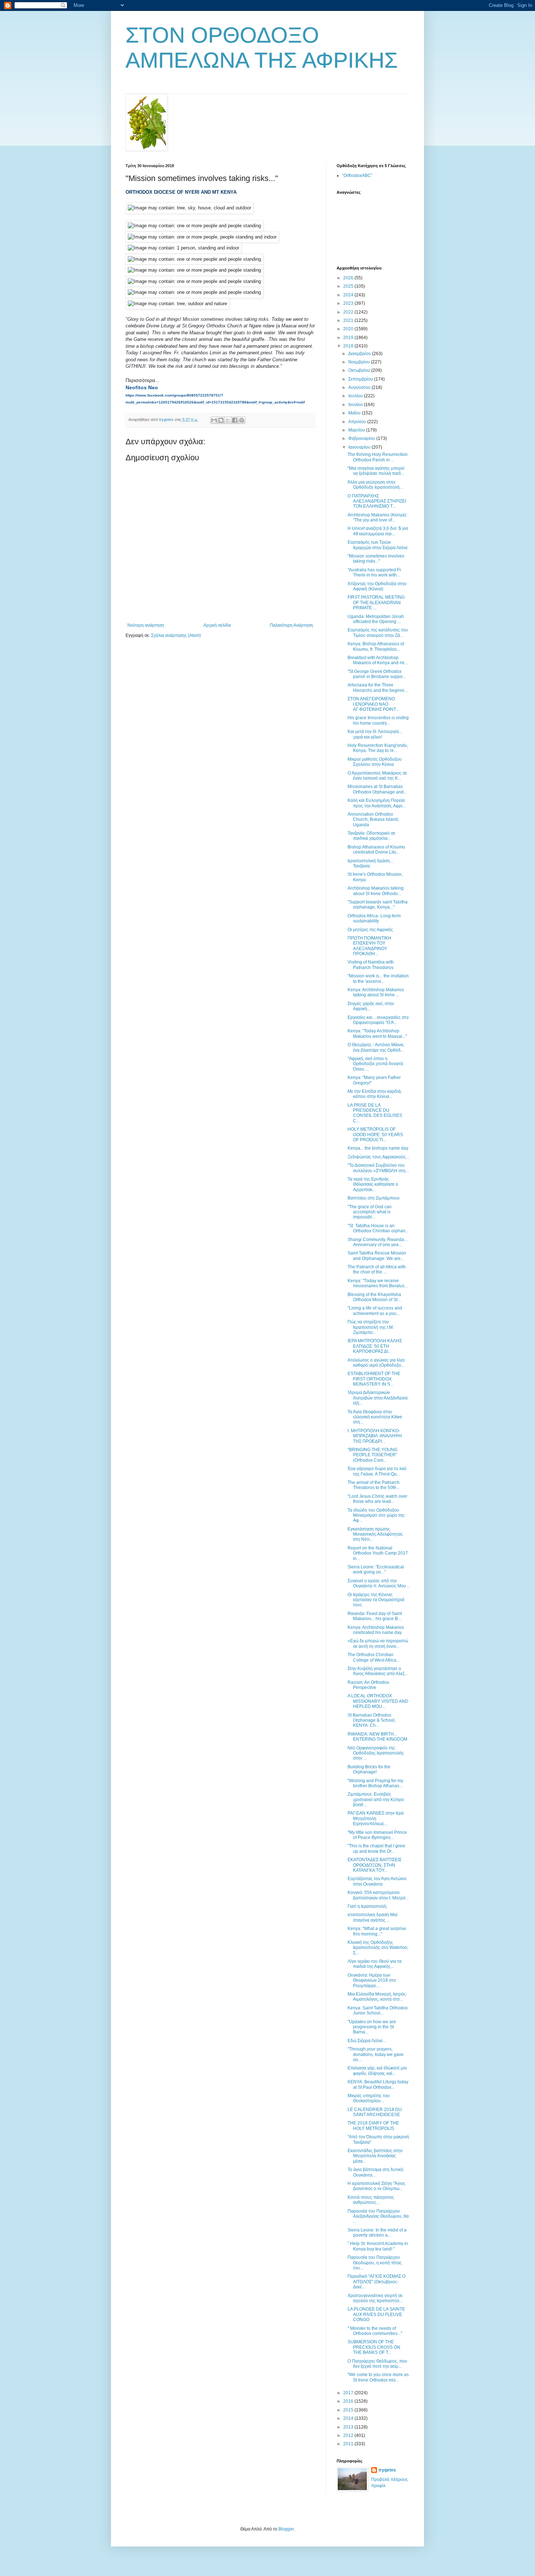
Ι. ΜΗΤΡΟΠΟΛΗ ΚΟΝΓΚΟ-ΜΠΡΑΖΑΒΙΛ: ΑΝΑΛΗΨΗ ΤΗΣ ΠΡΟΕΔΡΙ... (375, 1436)
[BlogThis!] (221, 420)
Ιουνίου (356, 405)
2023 (349, 303)
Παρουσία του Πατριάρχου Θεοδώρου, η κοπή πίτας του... (375, 2263)
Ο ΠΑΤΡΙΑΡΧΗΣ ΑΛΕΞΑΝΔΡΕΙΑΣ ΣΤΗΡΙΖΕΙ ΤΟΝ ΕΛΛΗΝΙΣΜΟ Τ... (377, 501)
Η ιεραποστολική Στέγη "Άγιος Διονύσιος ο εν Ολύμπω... (377, 2186)
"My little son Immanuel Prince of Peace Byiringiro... (377, 1835)
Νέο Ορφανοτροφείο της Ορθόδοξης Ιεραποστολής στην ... (376, 1753)
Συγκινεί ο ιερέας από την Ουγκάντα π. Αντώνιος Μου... (379, 1583)
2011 (349, 2444)
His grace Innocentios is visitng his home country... (378, 720)
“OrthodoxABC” (357, 176)
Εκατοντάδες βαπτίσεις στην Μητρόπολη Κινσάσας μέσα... (375, 2156)
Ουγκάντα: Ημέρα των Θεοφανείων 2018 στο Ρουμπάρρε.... (372, 1980)
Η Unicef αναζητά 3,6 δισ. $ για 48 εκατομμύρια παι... (378, 531)
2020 (349, 329)
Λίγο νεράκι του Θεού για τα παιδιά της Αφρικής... (374, 1964)
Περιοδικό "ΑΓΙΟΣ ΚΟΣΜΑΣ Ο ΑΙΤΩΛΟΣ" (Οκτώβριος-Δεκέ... (377, 2282)
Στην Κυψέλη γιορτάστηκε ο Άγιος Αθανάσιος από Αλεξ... (378, 1671)
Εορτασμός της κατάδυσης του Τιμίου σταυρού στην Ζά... (378, 633)
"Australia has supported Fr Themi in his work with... (374, 572)
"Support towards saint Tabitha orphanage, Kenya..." (378, 905)
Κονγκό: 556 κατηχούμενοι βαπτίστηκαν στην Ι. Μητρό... (378, 1895)
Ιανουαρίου (360, 447)
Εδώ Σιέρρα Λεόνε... (367, 2041)
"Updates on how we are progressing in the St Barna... (372, 2027)
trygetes (387, 2470)
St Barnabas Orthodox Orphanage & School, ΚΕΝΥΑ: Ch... (372, 1720)
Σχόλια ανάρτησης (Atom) (176, 635)
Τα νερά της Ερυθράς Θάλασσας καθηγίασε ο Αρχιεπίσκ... (373, 1184)
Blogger (286, 2529)
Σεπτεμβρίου (361, 379)
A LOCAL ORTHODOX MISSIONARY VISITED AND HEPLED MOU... (378, 1701)
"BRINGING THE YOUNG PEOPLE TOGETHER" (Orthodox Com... (372, 1455)
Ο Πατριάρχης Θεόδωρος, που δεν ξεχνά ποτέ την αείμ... (377, 2364)
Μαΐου (355, 413)
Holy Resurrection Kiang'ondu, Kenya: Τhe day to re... (378, 748)
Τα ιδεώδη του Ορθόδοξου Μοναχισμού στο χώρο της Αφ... (376, 1515)
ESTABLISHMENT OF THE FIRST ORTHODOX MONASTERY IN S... (374, 1379)
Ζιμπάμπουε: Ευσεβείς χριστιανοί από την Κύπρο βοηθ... (376, 1799)
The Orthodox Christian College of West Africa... (374, 1657)
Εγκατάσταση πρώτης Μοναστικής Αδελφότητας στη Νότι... (375, 1534)
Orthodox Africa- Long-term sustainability (374, 918)
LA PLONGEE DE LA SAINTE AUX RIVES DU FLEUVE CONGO (376, 2314)
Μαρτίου (357, 430)
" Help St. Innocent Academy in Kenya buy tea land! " (378, 2246)
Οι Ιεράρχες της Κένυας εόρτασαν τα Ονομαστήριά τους (376, 1600)
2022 (349, 312)
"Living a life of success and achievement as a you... (375, 1311)
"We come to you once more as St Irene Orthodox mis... (378, 2377)
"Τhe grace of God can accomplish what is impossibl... (370, 1212)
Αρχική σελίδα (217, 625)
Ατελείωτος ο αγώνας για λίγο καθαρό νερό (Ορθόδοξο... (376, 1363)
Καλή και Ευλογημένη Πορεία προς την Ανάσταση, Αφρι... (377, 803)
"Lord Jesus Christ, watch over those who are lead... (377, 1499)
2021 (349, 320)
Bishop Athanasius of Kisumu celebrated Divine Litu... (376, 850)
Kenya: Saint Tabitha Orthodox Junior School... (378, 2010)
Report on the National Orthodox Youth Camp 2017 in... (378, 1553)
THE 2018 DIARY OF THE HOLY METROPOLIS (373, 2126)
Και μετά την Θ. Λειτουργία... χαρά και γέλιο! (375, 734)
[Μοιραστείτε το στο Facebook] (235, 420)
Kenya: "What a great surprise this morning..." (377, 1931)
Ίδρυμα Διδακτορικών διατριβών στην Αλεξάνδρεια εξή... (378, 1398)
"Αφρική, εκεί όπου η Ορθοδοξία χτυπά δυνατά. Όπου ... (376, 1064)
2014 (349, 2418)
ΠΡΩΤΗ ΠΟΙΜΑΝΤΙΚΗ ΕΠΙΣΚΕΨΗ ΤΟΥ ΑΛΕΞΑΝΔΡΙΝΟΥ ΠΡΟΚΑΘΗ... (369, 946)
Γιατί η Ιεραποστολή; (367, 1906)
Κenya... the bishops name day (378, 1148)
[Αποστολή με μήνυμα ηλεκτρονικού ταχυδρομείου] (214, 420)
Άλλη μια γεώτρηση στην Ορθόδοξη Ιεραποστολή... (375, 485)
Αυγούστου (360, 387)
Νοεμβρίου (360, 362)
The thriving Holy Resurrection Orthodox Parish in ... (378, 457)
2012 (349, 2435)
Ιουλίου (356, 396)
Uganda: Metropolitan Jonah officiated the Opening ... (376, 619)
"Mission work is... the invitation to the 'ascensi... (378, 978)
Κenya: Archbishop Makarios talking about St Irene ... (376, 992)
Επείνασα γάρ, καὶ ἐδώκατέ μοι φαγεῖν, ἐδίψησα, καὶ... (377, 2071)
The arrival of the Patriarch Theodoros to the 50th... (374, 1485)
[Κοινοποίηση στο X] (228, 420)
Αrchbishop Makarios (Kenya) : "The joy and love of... (378, 517)
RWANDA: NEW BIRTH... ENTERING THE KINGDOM (377, 1737)
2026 (349, 278)
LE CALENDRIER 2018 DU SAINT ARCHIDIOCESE (375, 2112)
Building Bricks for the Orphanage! (369, 1769)
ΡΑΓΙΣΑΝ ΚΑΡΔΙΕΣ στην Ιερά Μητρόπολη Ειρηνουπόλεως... (376, 1818)
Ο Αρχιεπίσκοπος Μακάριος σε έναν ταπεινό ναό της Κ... (377, 776)
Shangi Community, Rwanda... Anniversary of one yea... (377, 1242)
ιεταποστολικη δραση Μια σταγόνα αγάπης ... (372, 1917)
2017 (349, 2393)
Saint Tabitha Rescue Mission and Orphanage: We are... (377, 1256)
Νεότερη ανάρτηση (146, 625)
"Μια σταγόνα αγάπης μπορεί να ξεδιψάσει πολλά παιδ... (376, 471)
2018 (349, 346)
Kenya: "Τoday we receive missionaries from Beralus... (378, 1283)
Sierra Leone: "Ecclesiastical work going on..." (376, 1569)
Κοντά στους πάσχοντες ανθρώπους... (371, 2200)
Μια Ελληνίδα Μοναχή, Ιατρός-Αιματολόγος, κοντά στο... (377, 1997)
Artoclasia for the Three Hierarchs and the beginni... (378, 688)
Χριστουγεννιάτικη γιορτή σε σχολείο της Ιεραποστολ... (375, 2298)
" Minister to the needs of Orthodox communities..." (375, 2331)
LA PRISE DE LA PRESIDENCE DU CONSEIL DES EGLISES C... (375, 1113)
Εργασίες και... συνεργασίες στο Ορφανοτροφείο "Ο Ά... (378, 1020)
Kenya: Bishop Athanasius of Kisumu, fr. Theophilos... (376, 646)
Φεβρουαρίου (362, 438)
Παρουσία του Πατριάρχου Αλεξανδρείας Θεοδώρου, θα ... (378, 2216)
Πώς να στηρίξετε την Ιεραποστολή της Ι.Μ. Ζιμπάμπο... (371, 1327)
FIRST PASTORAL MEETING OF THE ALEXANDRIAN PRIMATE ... (376, 602)
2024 (349, 295)
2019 (349, 338)
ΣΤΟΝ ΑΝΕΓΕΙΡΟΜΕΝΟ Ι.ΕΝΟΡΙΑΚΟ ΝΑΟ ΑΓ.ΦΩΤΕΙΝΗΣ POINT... (373, 704)
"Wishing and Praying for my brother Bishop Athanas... (375, 1783)
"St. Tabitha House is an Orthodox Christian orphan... (378, 1228)
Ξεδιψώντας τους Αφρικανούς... (378, 1157)
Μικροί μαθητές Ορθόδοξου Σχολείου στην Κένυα (375, 762)
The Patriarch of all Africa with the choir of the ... (377, 1269)
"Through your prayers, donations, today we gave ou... (376, 2054)
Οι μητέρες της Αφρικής (370, 930)
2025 (349, 286)
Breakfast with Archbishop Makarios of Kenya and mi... (378, 660)
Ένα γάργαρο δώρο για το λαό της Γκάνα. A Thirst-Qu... (377, 1471)
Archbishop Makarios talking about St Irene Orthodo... (376, 891)
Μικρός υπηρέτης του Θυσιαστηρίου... (369, 2098)
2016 (349, 2401)
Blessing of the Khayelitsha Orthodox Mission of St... (374, 1297)
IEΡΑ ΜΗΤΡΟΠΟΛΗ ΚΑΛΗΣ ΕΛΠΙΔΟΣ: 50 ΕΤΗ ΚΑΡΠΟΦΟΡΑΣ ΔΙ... (375, 1346)
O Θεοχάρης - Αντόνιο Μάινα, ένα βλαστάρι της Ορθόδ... (376, 1047)
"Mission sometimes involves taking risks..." (376, 559)
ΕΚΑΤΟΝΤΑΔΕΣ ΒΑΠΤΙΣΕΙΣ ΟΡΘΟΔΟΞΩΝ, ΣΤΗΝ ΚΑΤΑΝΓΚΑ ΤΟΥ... (374, 1865)
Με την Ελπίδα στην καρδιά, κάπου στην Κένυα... (375, 1094)
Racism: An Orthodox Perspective (368, 1685)
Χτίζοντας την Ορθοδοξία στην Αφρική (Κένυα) (377, 586)
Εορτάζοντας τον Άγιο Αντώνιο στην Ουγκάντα (377, 1881)
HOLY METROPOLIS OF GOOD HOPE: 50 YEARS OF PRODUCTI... (375, 1135)
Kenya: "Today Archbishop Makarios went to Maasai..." (377, 1033)
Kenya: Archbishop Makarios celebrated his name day (376, 1630)
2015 (349, 2410)
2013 (349, 2427)
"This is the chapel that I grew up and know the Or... (376, 1848)
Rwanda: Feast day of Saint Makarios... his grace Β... (375, 1616)
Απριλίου (358, 422)
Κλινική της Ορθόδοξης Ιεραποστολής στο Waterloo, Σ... (378, 1948)
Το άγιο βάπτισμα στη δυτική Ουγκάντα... (375, 2172)
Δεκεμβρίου (360, 354)
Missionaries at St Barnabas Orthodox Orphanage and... (377, 789)
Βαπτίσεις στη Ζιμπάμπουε (374, 1198)
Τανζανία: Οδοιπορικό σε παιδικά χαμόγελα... (371, 836)
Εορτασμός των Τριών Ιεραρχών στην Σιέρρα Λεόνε (378, 545)
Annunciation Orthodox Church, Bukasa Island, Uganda (373, 820)
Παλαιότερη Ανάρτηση (291, 625)
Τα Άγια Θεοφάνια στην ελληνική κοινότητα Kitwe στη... (375, 1417)
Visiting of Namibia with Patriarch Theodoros (371, 965)
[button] (142, 387)
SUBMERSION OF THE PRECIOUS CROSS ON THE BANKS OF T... (374, 2347)
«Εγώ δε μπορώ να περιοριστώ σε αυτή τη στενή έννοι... (378, 1643)
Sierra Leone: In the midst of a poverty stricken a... (377, 2233)
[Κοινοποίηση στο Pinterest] (242, 420)
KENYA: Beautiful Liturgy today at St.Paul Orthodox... (378, 2084)
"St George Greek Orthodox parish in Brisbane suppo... (377, 674)
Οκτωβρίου (360, 370)
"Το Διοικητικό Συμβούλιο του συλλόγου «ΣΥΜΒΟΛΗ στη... (378, 1168)
